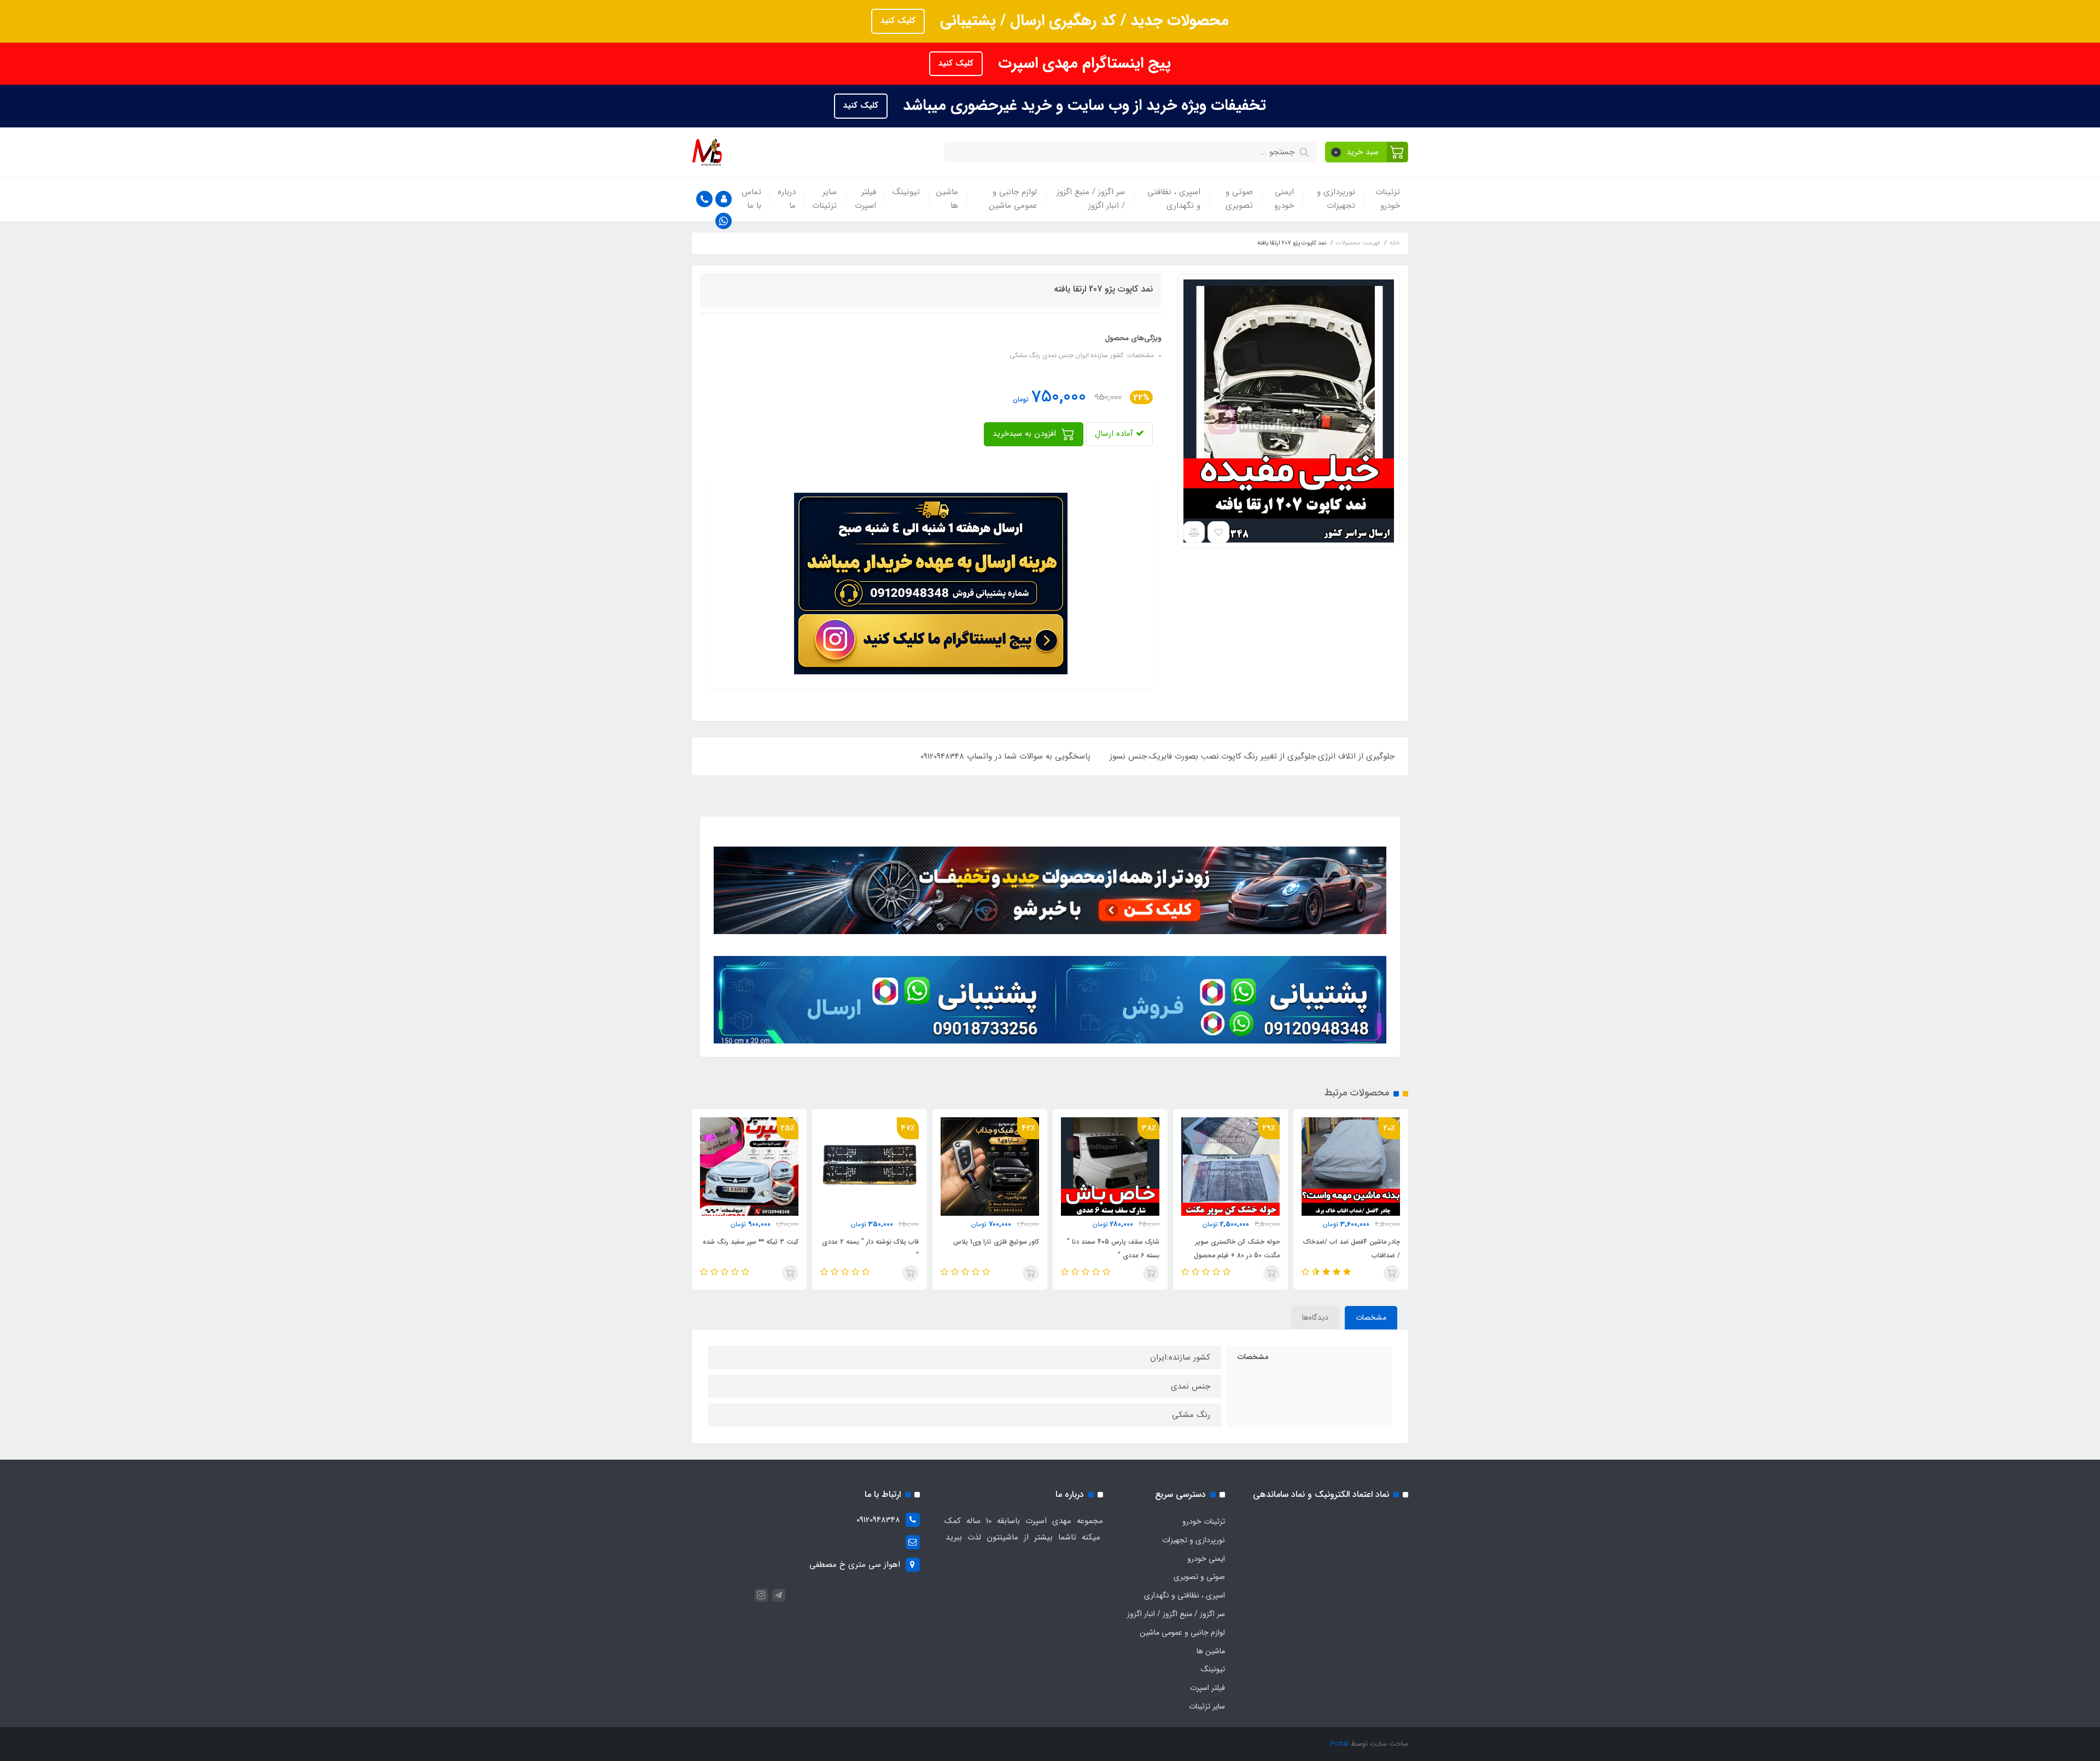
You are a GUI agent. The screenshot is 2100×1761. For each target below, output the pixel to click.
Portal (1340, 1744)
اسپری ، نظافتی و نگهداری (1174, 199)
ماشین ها (947, 199)
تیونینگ (906, 192)
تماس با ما (751, 199)
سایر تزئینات (824, 199)
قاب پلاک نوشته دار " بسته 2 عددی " (870, 1249)
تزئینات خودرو (1388, 199)
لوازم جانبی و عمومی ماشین (1013, 199)
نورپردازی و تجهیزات (1336, 199)
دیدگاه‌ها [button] (1315, 1317)
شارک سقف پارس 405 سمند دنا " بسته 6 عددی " (1113, 1249)
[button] (1367, 152)
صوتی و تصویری (1239, 199)
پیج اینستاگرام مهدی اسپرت (1082, 63)
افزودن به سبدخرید (1026, 434)
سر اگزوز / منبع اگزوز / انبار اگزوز (1091, 199)
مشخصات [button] (1371, 1317)
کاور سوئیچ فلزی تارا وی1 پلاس (996, 1242)
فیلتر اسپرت (865, 199)
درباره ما (787, 199)
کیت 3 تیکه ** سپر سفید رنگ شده (751, 1242)
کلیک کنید (898, 21)
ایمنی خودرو (1284, 199)
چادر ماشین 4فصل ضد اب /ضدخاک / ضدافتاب (1352, 1249)
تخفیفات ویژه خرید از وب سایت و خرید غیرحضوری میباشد (1082, 106)
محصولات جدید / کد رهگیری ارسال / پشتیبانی (1082, 21)
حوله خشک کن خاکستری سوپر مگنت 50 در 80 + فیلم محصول (1237, 1249)
